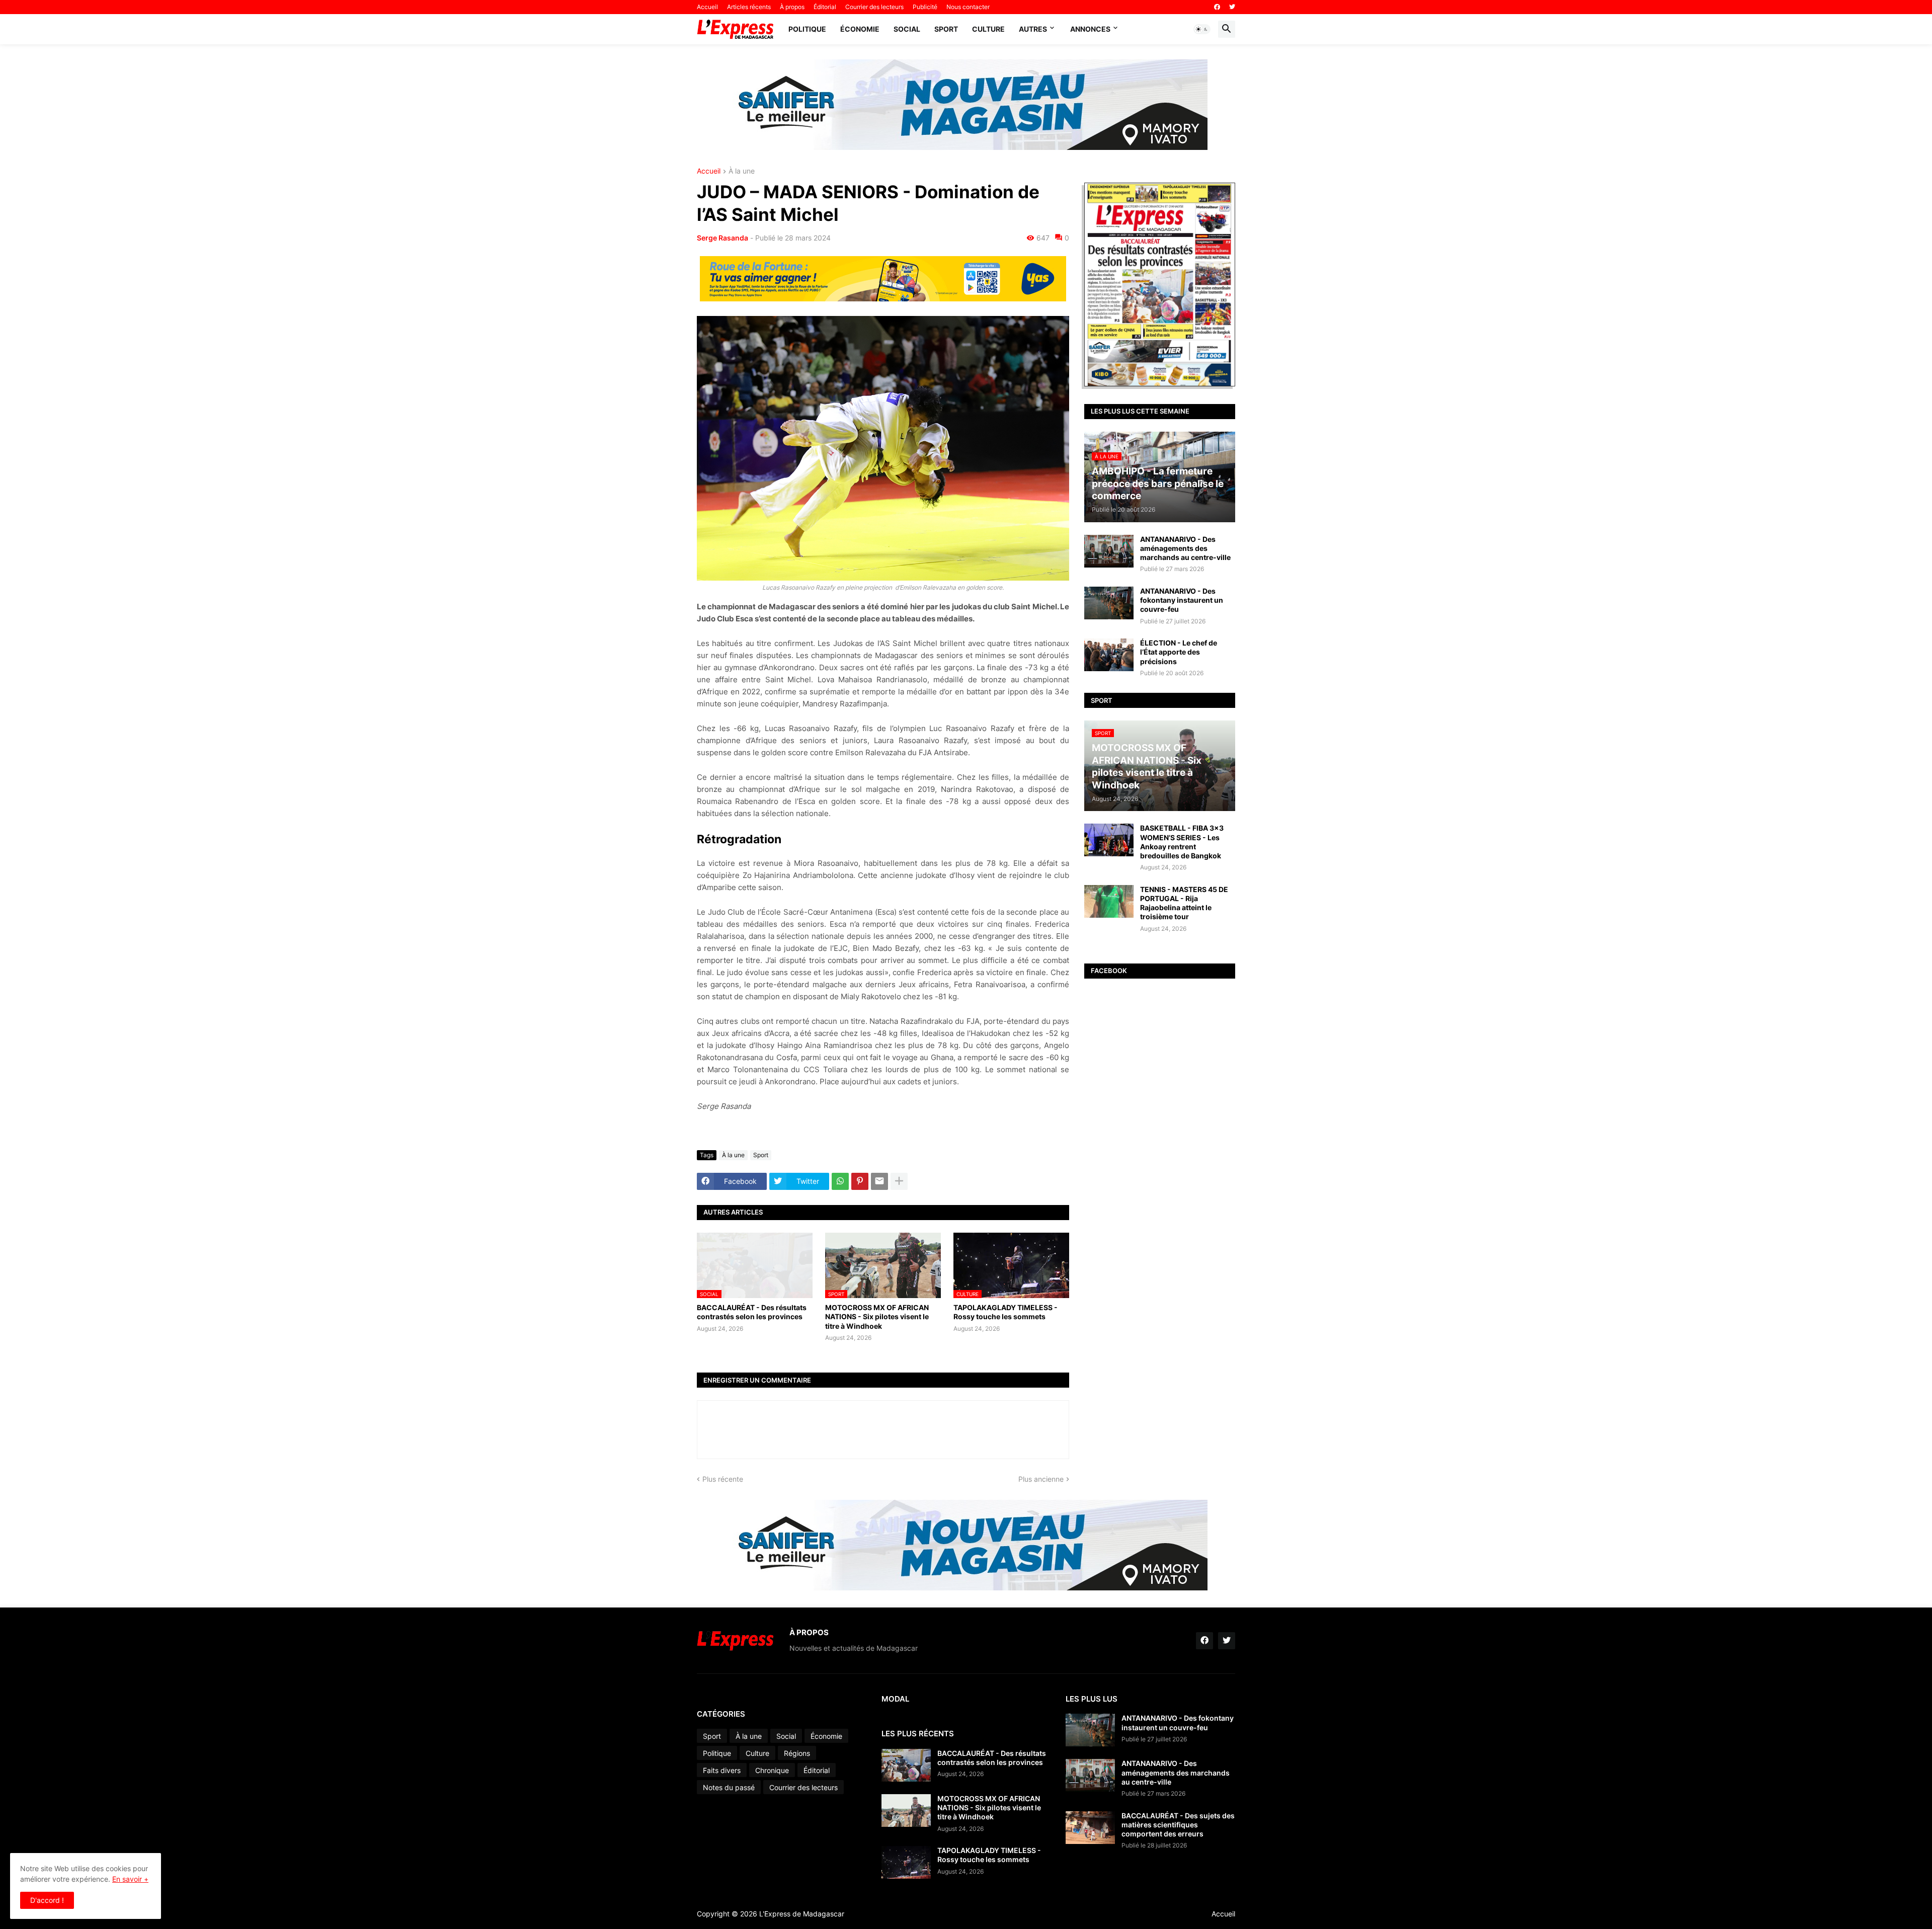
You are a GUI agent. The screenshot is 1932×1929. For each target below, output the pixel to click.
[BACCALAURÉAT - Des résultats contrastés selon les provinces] (906, 1765)
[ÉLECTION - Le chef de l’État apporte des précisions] (1109, 655)
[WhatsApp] (840, 1181)
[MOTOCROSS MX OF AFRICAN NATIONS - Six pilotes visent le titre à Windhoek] (906, 1811)
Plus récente (723, 1479)
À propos (792, 7)
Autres (1033, 29)
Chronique (772, 1770)
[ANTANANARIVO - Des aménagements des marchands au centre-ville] (1109, 551)
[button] (1202, 29)
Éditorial (825, 7)
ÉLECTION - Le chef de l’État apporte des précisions (1179, 652)
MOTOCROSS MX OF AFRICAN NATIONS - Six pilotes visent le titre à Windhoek (877, 1316)
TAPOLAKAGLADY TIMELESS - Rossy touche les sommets (1005, 1312)
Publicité (925, 7)
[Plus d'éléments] (899, 1181)
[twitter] (1232, 7)
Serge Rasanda (722, 238)
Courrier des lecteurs (874, 7)
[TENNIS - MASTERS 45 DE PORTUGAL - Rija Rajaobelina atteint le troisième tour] (1109, 901)
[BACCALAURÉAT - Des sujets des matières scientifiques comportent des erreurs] (1090, 1828)
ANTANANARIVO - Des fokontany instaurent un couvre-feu (1182, 600)
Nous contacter (968, 7)
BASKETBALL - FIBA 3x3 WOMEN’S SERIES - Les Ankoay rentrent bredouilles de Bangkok (1182, 842)
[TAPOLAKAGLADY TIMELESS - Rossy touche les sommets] (906, 1862)
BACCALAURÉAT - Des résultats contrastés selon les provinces (752, 1312)
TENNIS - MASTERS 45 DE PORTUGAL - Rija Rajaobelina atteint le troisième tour (1184, 903)
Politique (807, 29)
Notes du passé (729, 1787)
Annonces (1090, 29)
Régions (797, 1753)
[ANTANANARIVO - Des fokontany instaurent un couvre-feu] (1109, 603)
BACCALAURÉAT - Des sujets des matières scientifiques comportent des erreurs (1178, 1825)
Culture (988, 29)
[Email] (879, 1181)
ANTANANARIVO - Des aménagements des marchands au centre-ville (1185, 548)
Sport (946, 29)
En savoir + (130, 1879)
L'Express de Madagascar (802, 1914)
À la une (742, 171)
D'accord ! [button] (47, 1900)
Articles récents (749, 7)
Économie (860, 29)
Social (907, 29)
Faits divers (722, 1770)
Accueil (707, 7)
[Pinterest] (860, 1181)
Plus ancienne (1041, 1479)
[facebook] (1217, 7)
